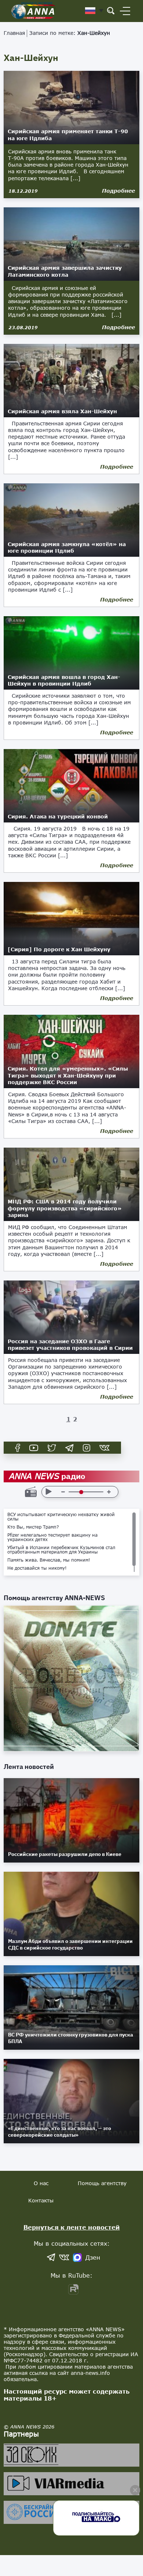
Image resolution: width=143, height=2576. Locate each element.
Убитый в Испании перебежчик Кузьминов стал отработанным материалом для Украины (61, 1550)
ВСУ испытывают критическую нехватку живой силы (61, 1517)
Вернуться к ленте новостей (72, 2227)
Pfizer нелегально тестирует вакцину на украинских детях (52, 1537)
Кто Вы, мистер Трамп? (33, 1527)
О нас (41, 2183)
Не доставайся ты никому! (37, 1568)
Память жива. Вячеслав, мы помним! (49, 1560)
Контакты (41, 2200)
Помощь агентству (102, 2183)
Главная (14, 33)
